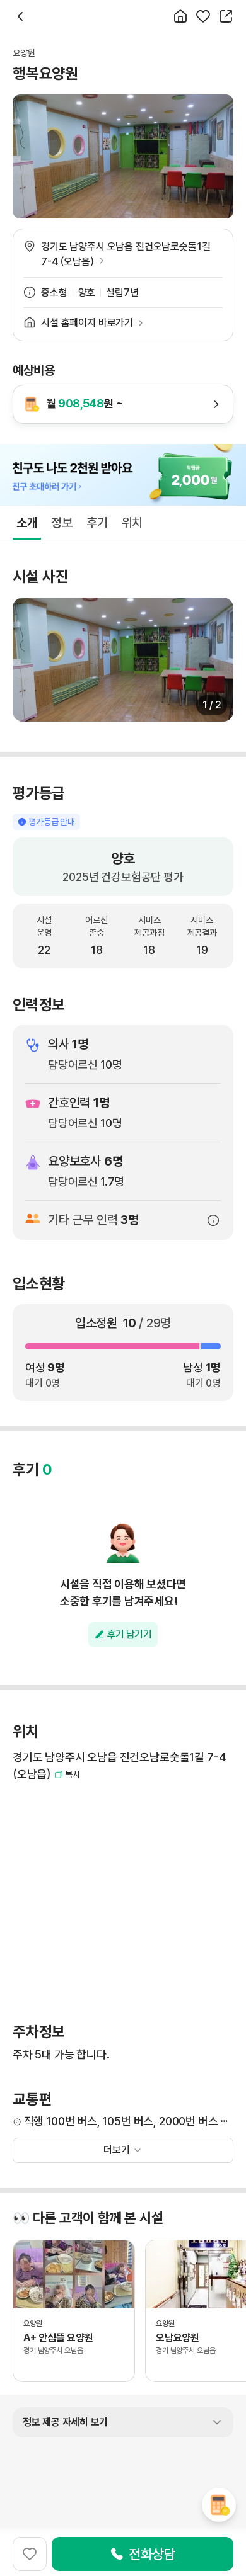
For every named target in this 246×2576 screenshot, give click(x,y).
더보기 (117, 2150)
